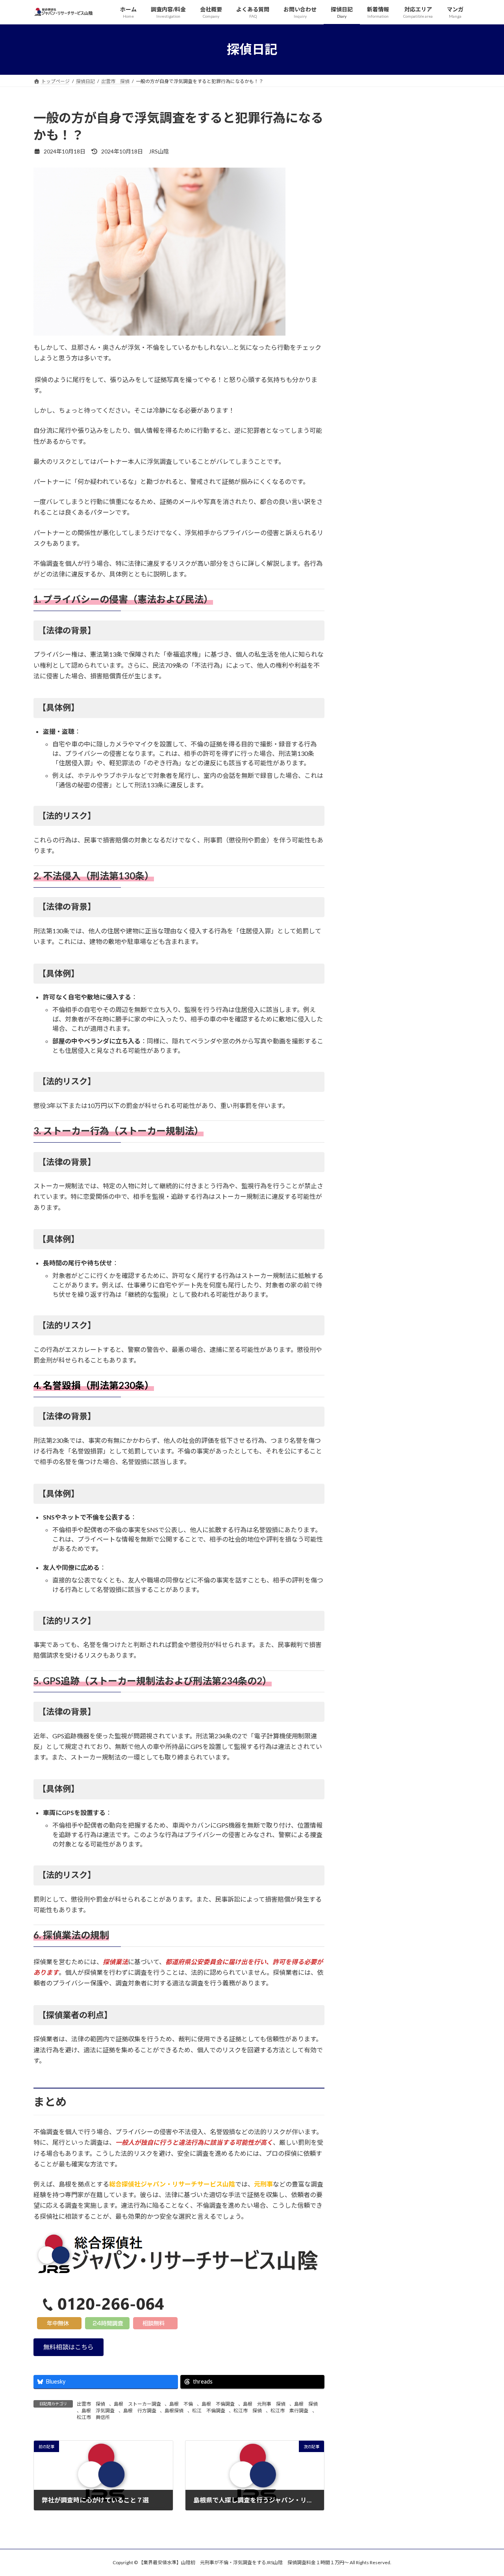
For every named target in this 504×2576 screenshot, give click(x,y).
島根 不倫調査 (218, 2404)
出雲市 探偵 (91, 2404)
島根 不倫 (181, 2404)
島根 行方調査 (140, 2411)
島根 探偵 (306, 2404)
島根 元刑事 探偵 (264, 2404)
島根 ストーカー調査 (137, 2404)
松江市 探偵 (248, 2411)
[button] (69, 2347)
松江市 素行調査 (289, 2411)
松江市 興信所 (93, 2417)
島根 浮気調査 (98, 2411)
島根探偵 (174, 2411)
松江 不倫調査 (209, 2411)
